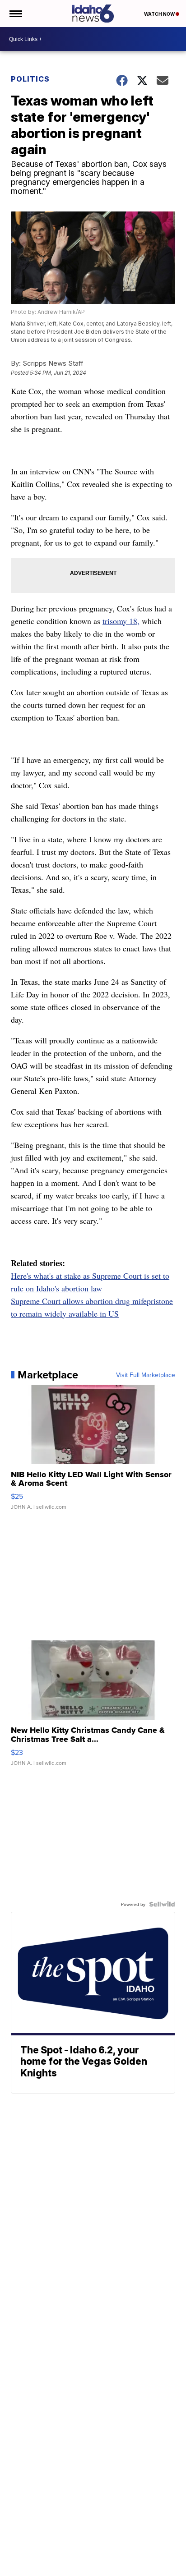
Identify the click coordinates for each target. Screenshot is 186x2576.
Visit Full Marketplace (146, 1375)
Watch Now (160, 14)
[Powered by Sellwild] (162, 1904)
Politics (30, 79)
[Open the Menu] (15, 14)
